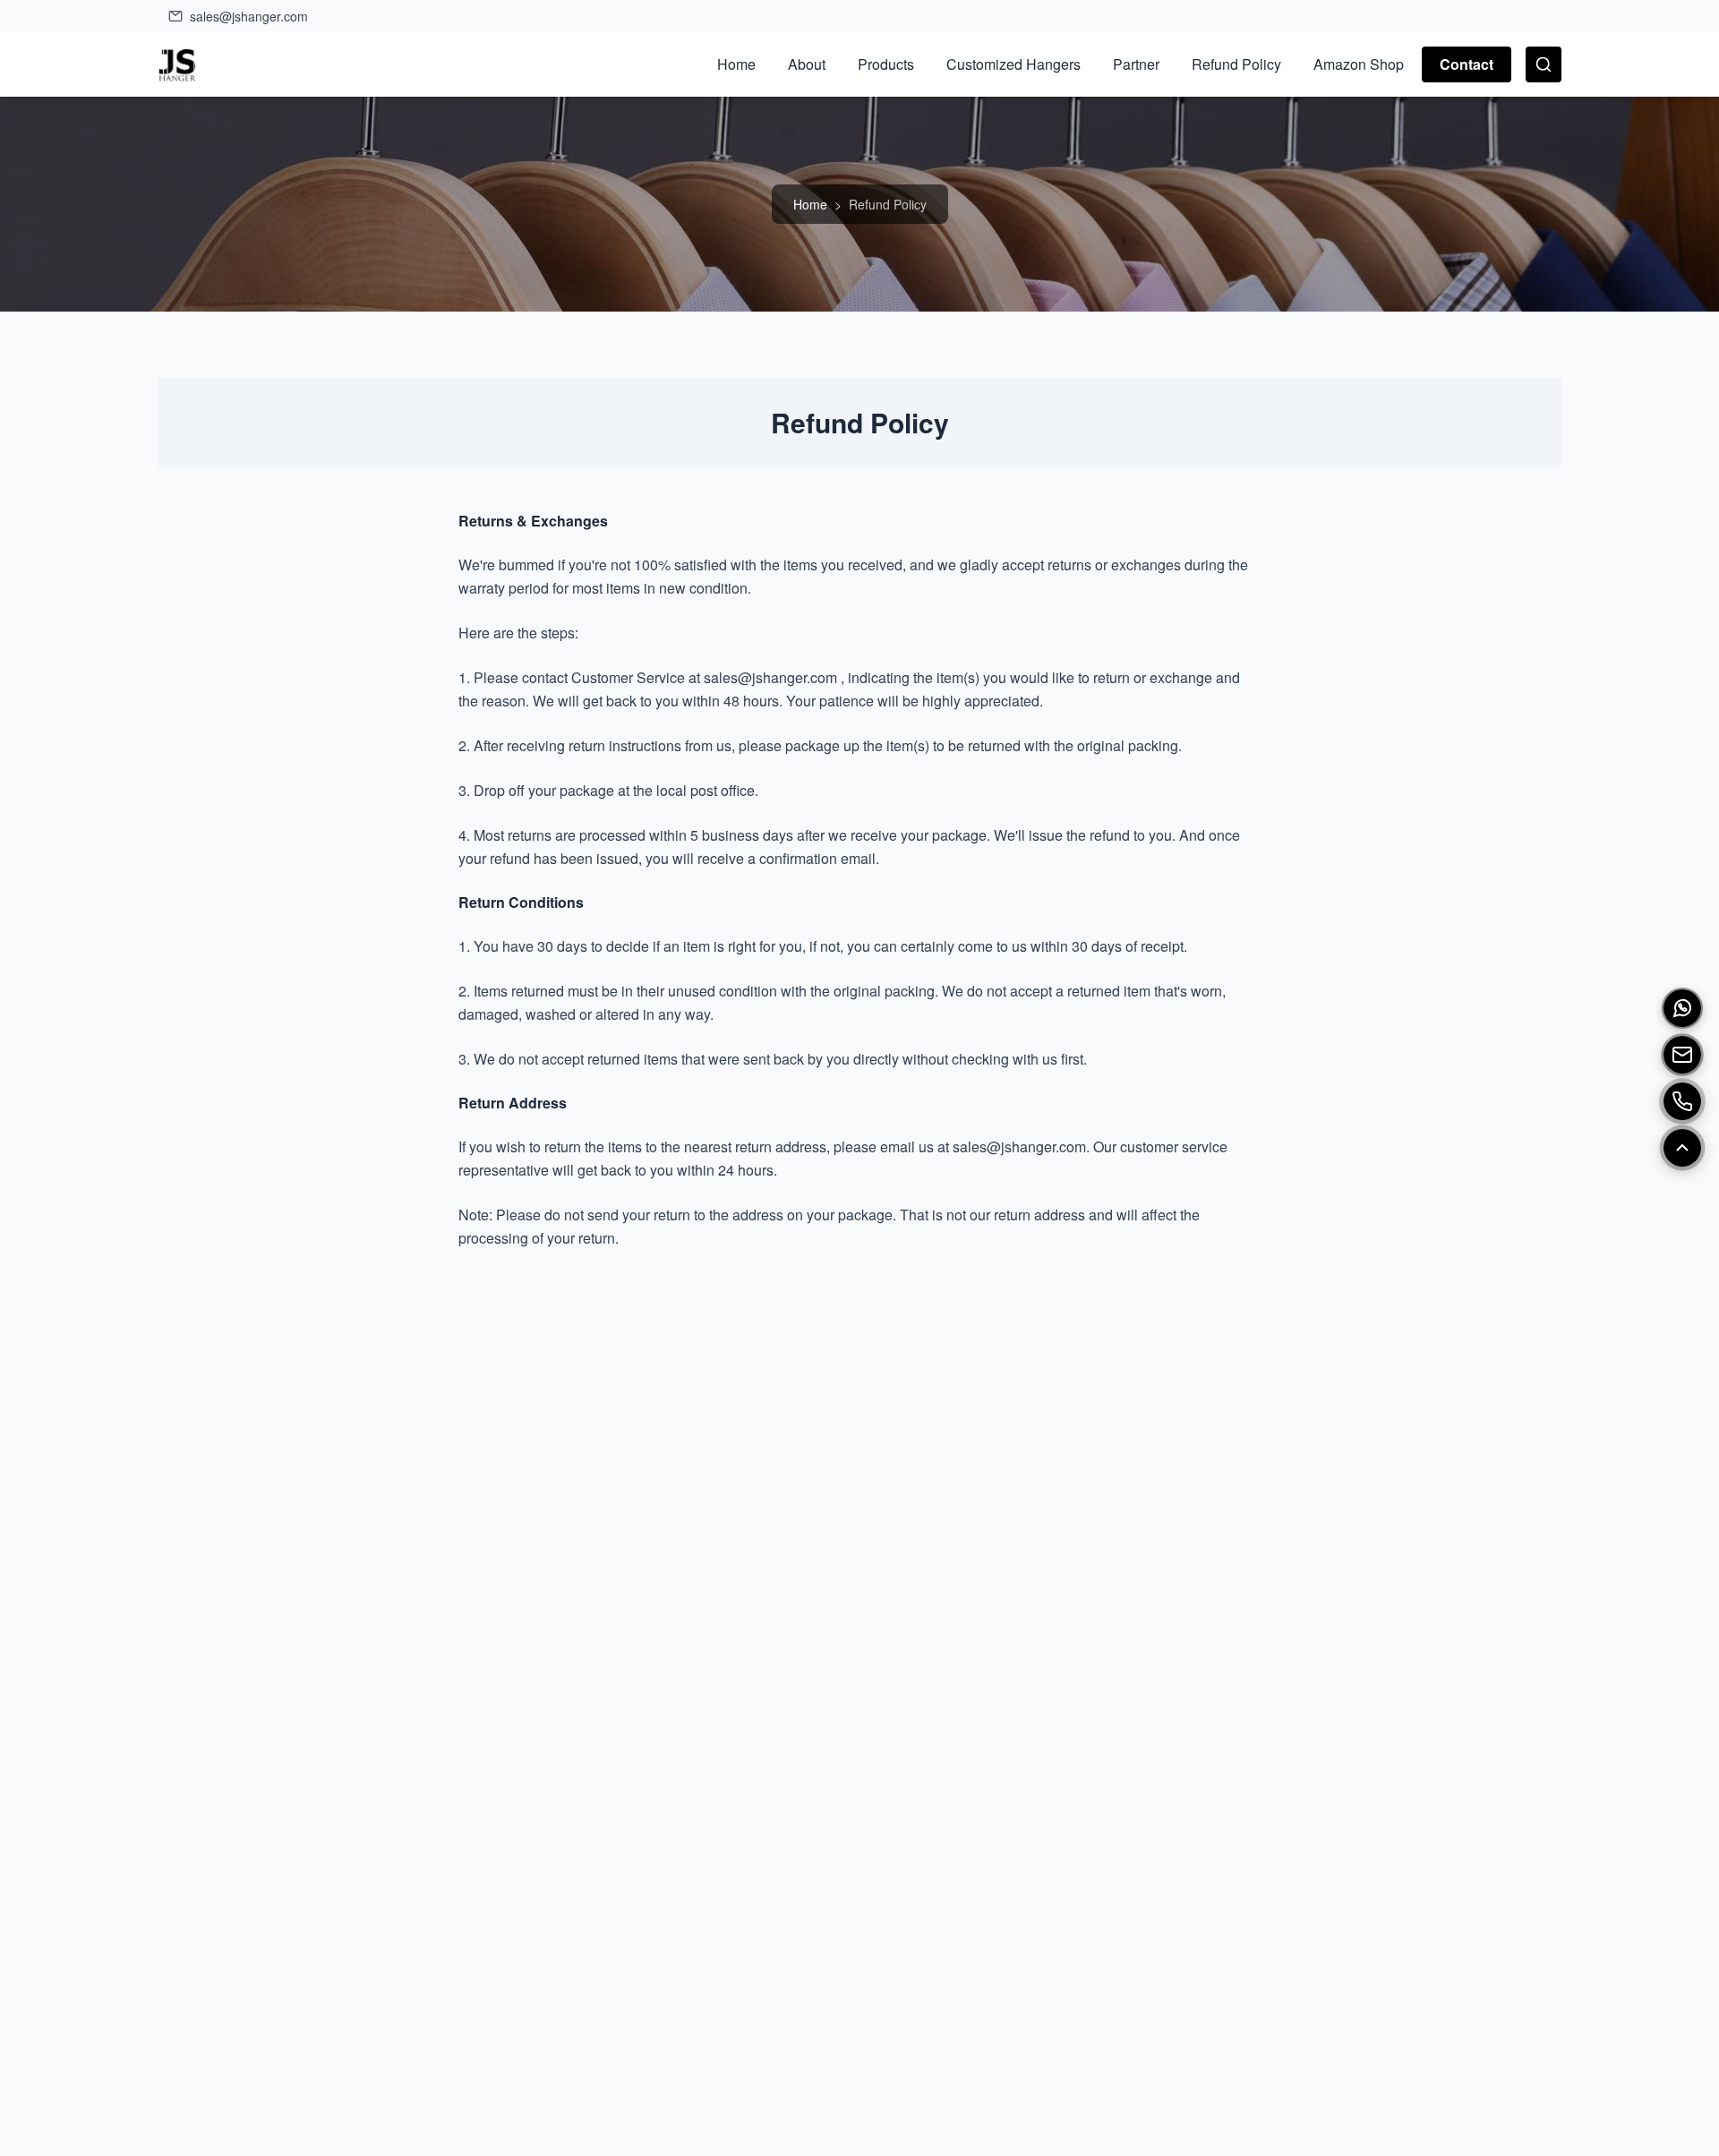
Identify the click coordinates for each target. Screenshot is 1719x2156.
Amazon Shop (1359, 64)
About (807, 64)
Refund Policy (1236, 64)
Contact (1467, 64)
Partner (1136, 64)
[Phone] (1682, 1101)
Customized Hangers (1013, 64)
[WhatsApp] (1682, 1008)
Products (886, 64)
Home (736, 64)
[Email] (1682, 1055)
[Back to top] (1682, 1148)
